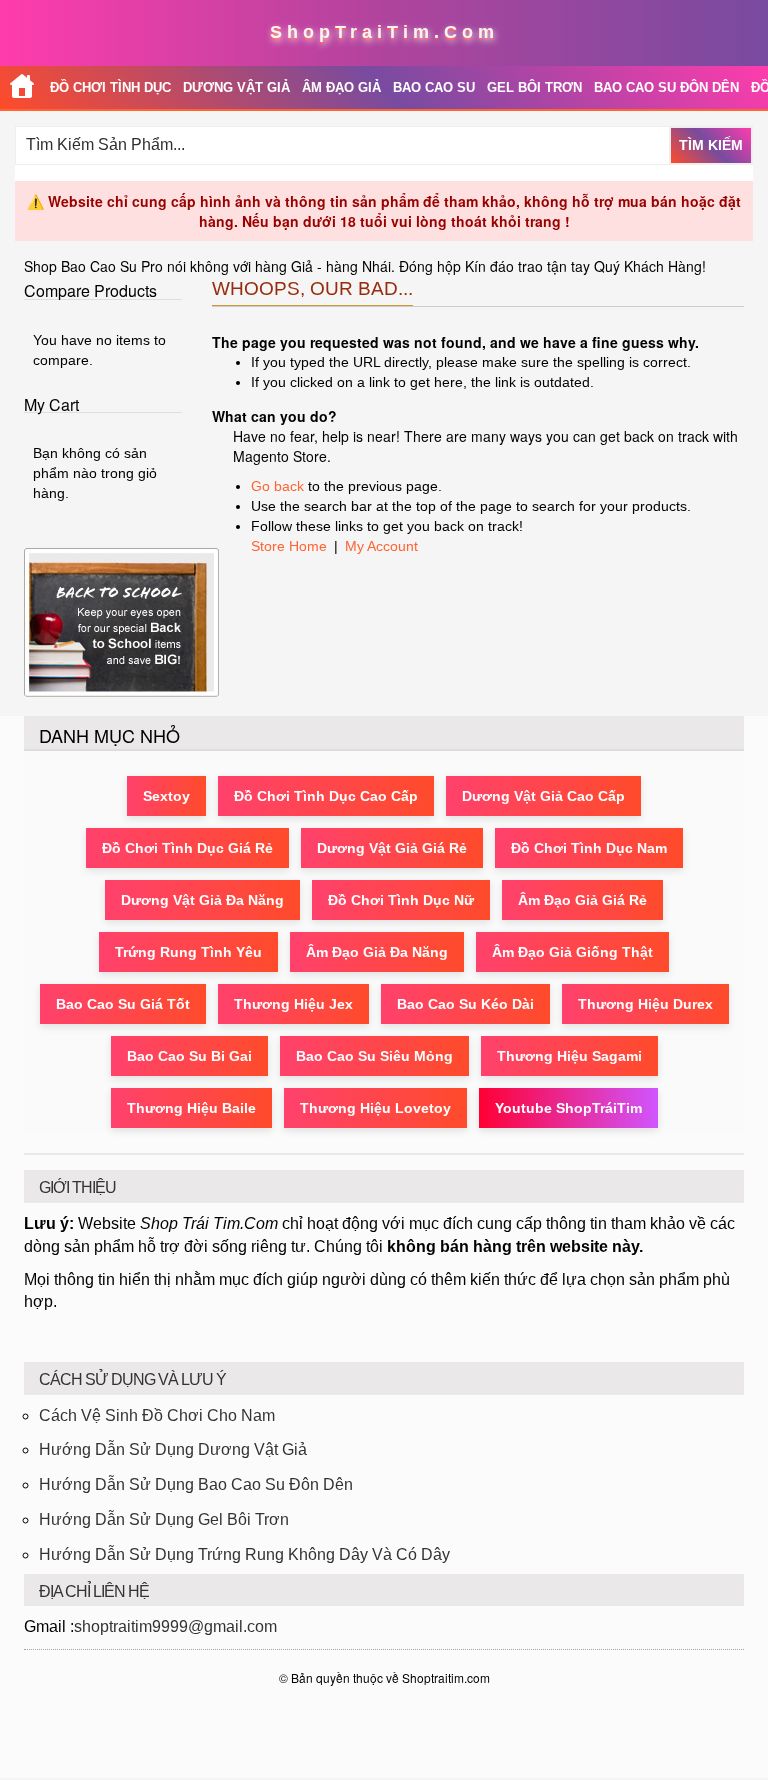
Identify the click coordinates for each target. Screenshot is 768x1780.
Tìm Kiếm (711, 145)
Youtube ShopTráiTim (568, 1108)
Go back (277, 486)
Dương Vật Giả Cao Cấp (543, 796)
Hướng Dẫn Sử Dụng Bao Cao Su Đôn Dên (196, 1484)
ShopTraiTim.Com (384, 32)
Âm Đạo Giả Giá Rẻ (582, 900)
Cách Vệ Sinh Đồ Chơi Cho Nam (157, 1415)
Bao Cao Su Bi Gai (189, 1056)
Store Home (289, 546)
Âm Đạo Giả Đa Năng (377, 952)
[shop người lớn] (22, 87)
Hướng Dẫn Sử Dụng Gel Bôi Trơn (164, 1519)
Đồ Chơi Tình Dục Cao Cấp (326, 796)
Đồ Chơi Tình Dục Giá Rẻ (187, 848)
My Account (381, 546)
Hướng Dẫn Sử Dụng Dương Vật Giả (173, 1449)
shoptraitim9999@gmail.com (175, 1626)
